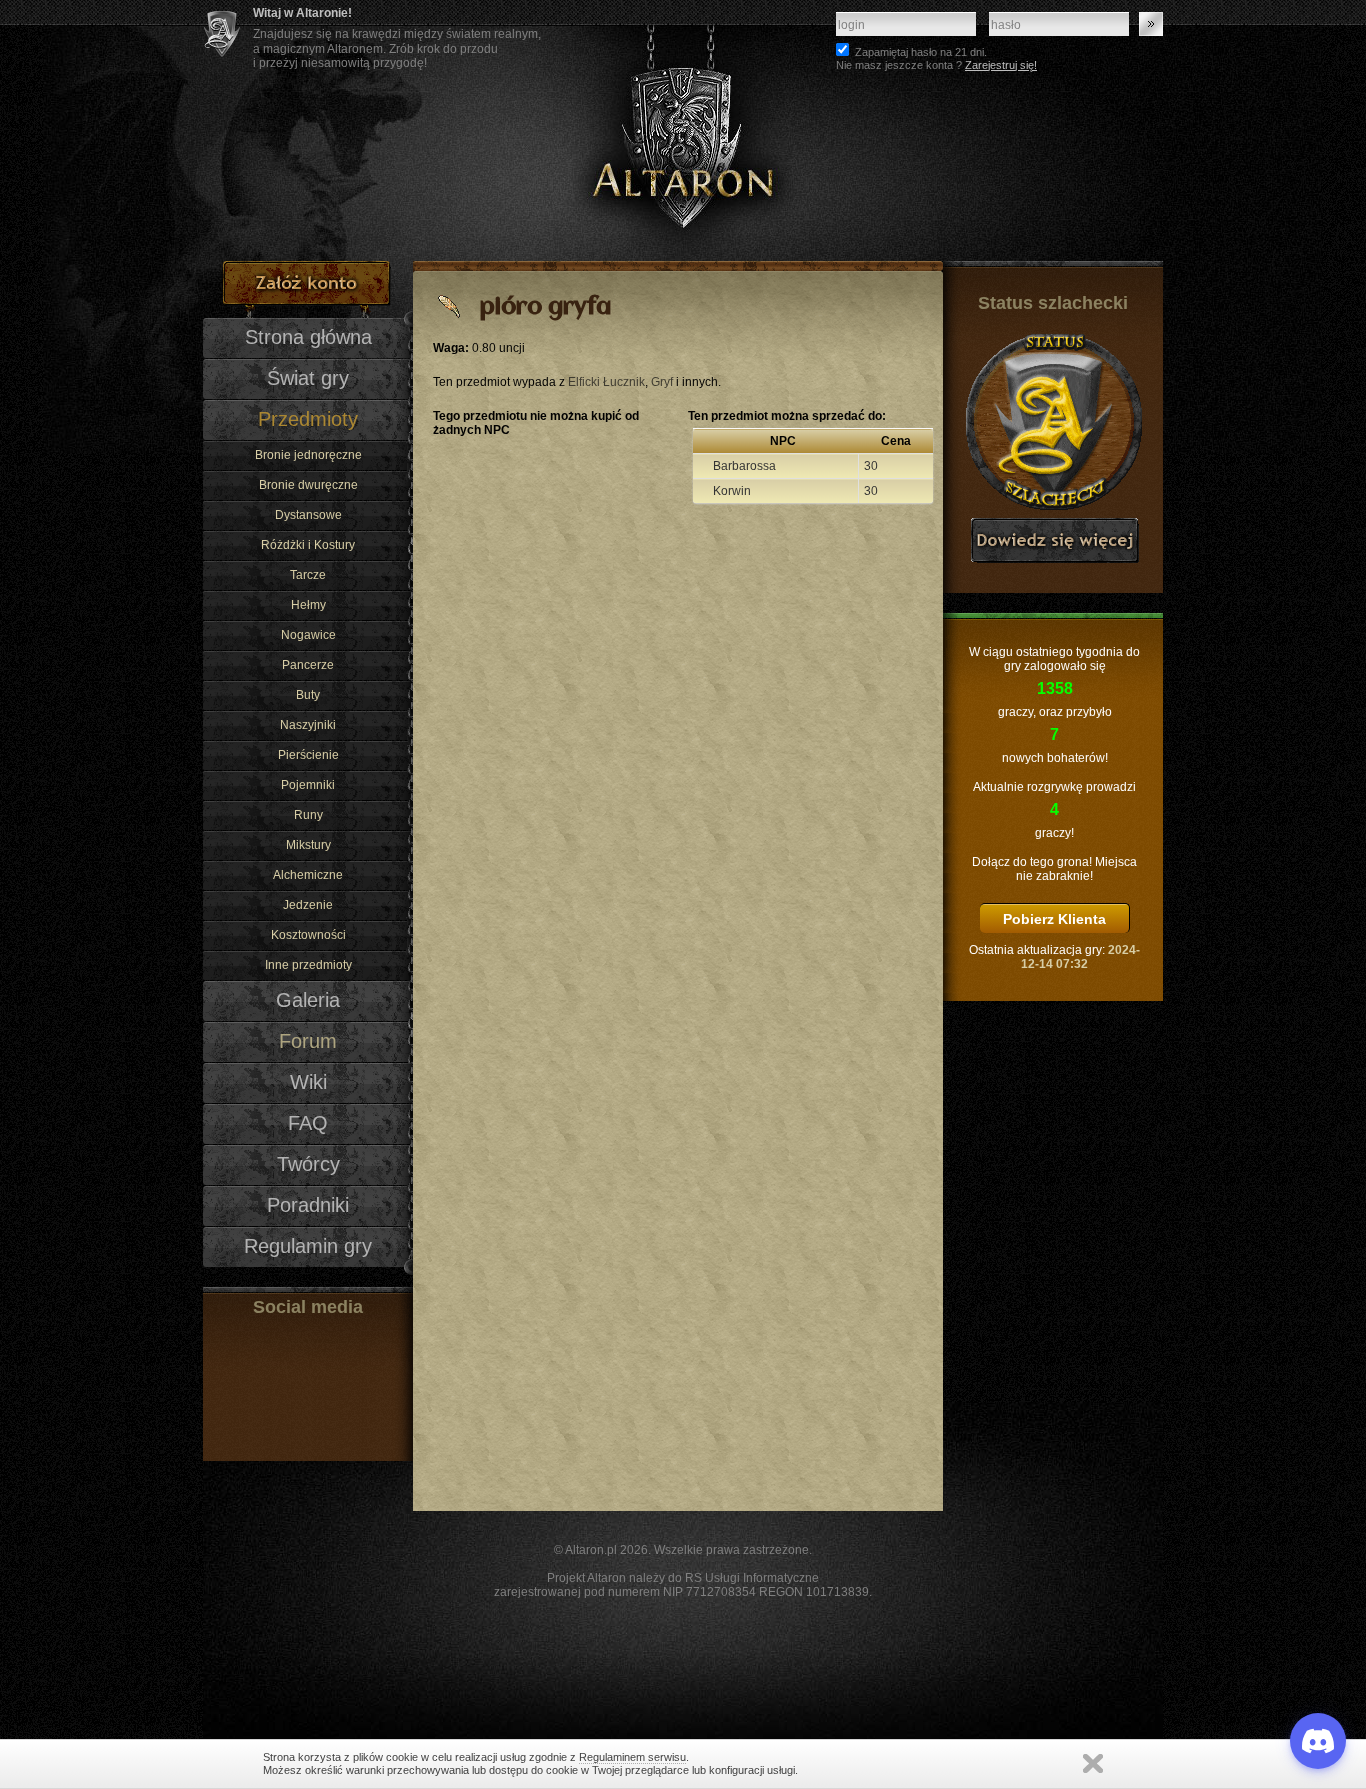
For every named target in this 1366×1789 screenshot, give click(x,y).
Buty (308, 695)
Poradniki (308, 1205)
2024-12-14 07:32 (1080, 957)
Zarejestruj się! (1001, 65)
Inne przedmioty (308, 965)
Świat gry (308, 378)
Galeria (308, 1000)
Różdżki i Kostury (308, 545)
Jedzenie (308, 905)
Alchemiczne (308, 875)
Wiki (308, 1082)
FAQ (308, 1123)
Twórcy (308, 1164)
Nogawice (308, 635)
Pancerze (308, 665)
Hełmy (308, 605)
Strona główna (308, 337)
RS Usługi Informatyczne (752, 1578)
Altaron (683, 130)
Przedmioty (308, 419)
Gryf (662, 382)
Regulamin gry (308, 1246)
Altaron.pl (591, 1550)
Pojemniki (308, 785)
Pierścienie (308, 755)
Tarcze (308, 575)
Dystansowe (308, 515)
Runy (308, 815)
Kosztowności (308, 935)
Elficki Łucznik (606, 382)
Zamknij (1093, 1763)
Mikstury (308, 845)
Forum (308, 1041)
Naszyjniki (308, 725)
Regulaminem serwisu (632, 1757)
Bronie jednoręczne (308, 455)
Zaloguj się (1151, 24)
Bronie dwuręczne (308, 485)
